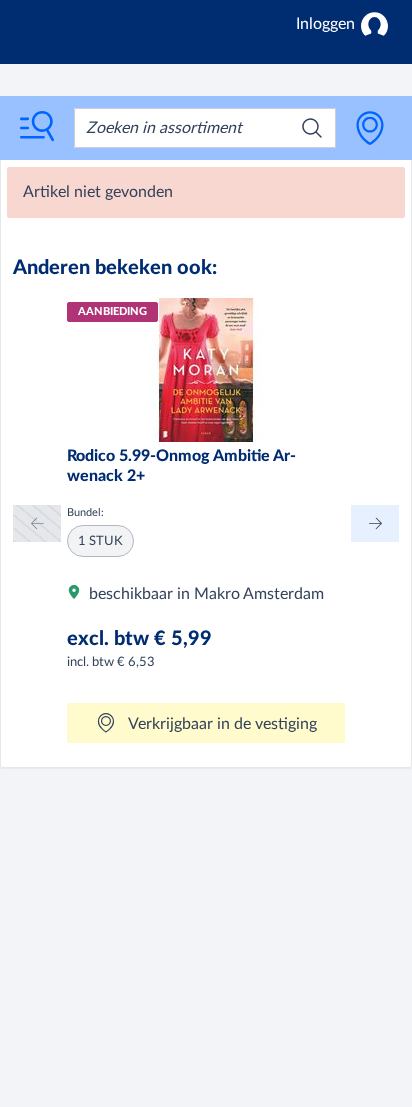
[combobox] (205, 128)
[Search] (312, 128)
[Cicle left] (37, 523)
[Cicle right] (375, 523)
